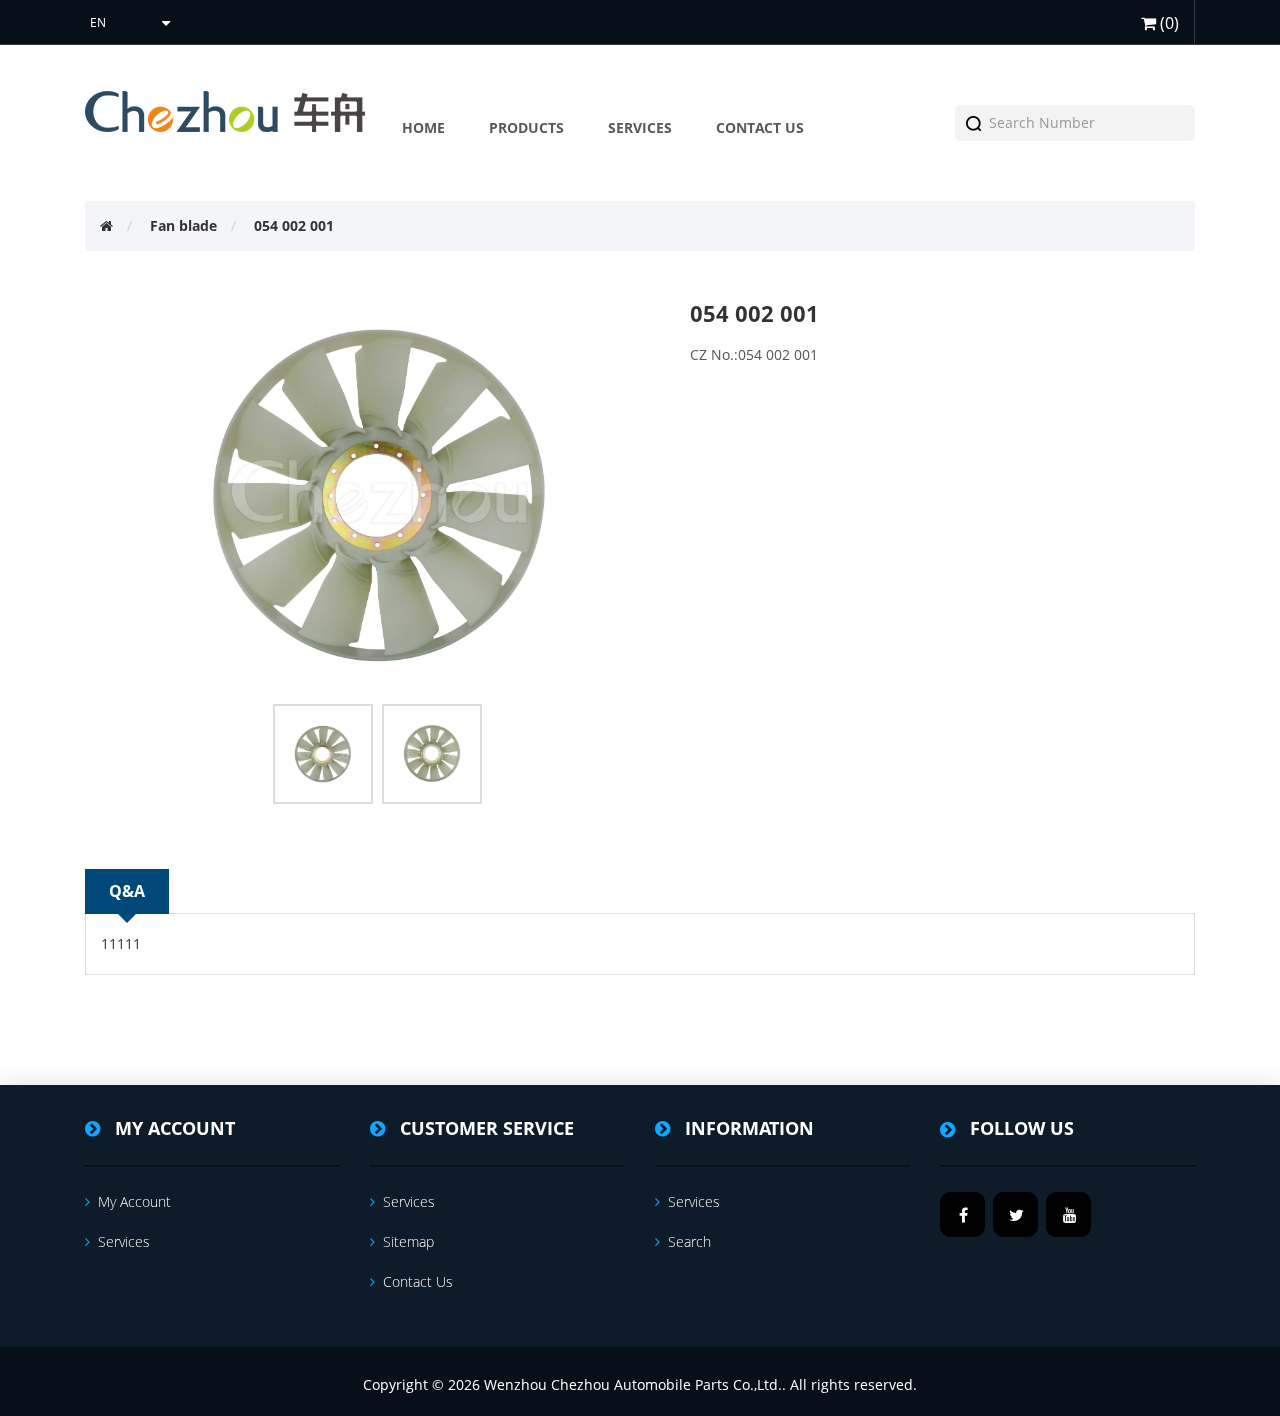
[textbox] (1080, 123)
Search (689, 1241)
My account (134, 1201)
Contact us (418, 1281)
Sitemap (408, 1241)
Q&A (127, 891)
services (124, 1241)
